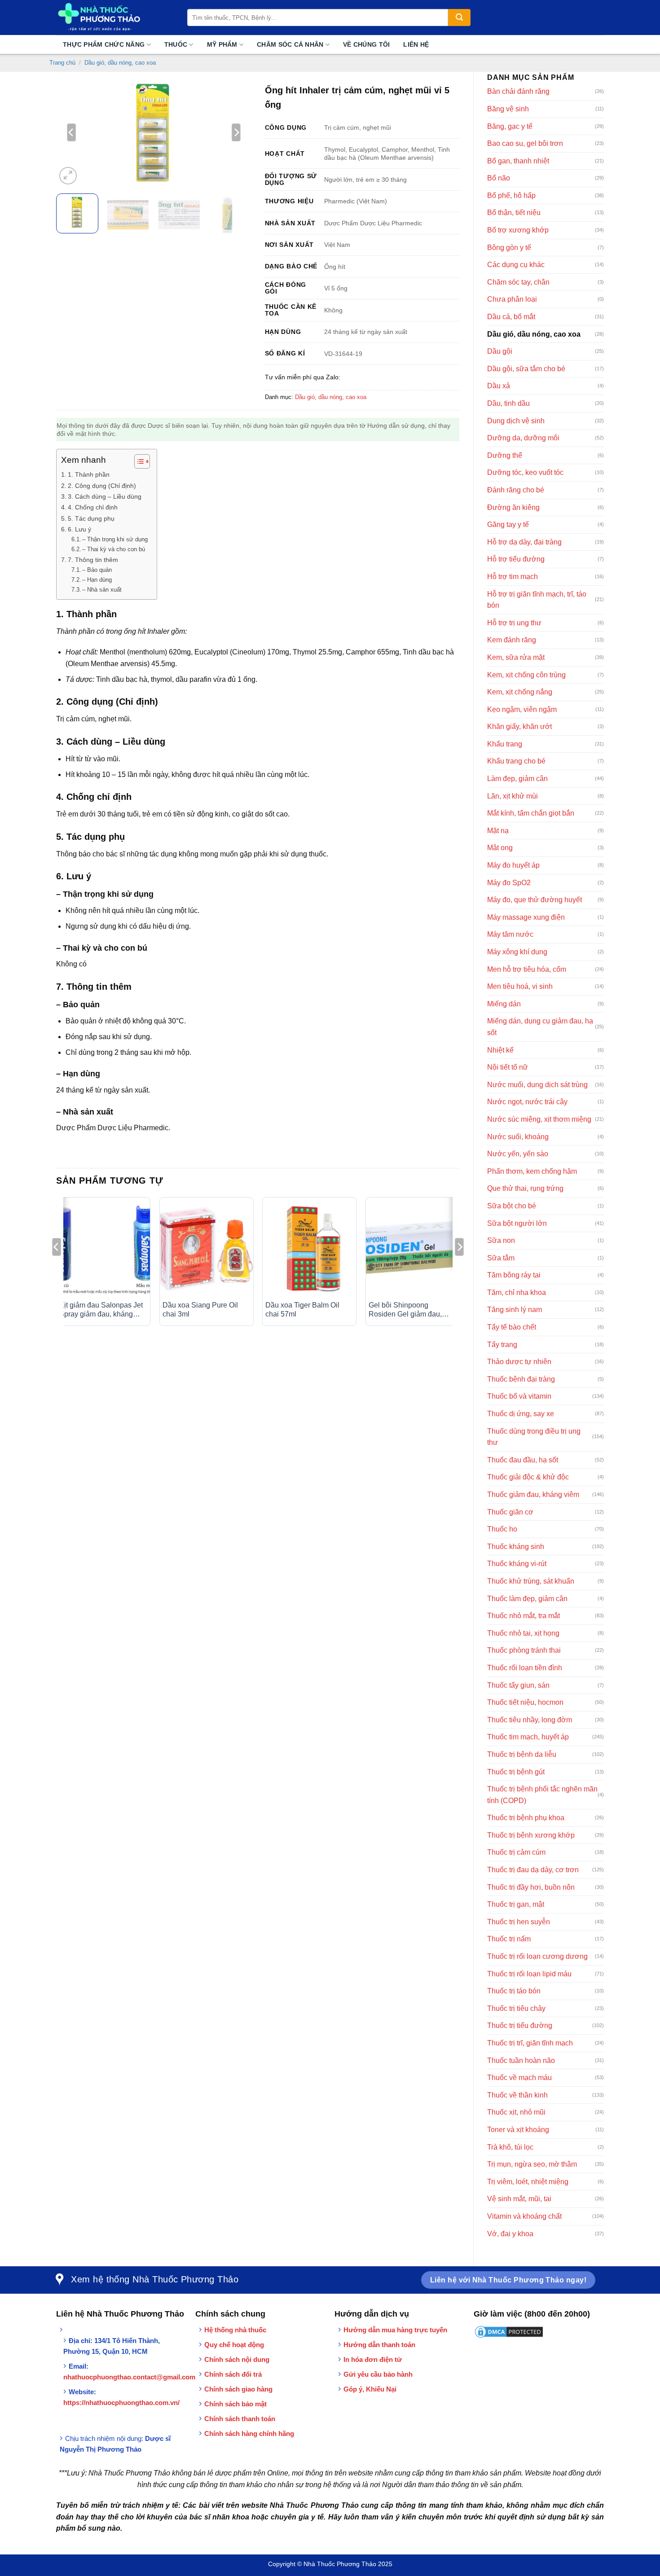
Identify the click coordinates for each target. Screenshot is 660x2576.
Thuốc (176, 44)
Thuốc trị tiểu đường (520, 2025)
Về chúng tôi (366, 44)
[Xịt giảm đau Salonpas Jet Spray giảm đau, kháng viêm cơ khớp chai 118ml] (103, 1249)
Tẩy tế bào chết (512, 1327)
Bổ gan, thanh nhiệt (518, 161)
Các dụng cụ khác (516, 265)
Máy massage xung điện (526, 917)
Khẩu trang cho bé (516, 761)
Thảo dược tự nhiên (519, 1362)
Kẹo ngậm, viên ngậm (522, 709)
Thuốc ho (502, 1529)
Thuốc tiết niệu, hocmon (525, 1702)
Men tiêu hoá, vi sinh (520, 986)
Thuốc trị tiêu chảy (516, 2008)
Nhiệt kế (500, 1050)
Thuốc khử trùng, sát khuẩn (531, 1581)
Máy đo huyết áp (513, 865)
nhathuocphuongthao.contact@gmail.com (129, 2377)
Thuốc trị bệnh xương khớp (531, 1835)
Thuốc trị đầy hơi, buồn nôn (531, 1887)
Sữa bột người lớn (517, 1223)
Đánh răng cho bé (516, 490)
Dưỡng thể (505, 455)
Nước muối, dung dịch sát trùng (537, 1085)
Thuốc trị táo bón (514, 1991)
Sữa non (501, 1240)
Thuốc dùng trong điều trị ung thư (534, 1437)
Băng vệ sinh (508, 109)
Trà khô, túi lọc (510, 2147)
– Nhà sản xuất (102, 590)
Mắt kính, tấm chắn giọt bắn (531, 813)
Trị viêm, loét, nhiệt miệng (528, 2182)
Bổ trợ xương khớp (518, 230)
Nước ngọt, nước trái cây (527, 1102)
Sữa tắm (501, 1258)
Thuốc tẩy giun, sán (518, 1685)
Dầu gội (500, 351)
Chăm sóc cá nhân (290, 44)
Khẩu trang (505, 744)
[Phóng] (68, 176)
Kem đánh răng (512, 640)
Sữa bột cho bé (512, 1206)
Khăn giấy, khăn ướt (519, 726)
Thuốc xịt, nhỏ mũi (516, 2112)
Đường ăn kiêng (513, 507)
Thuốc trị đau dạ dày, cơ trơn (533, 1870)
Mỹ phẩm (222, 44)
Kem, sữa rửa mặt (516, 657)
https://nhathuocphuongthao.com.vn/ (121, 2403)
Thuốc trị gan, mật (516, 1904)
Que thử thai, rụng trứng (525, 1188)
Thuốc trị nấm (509, 1939)
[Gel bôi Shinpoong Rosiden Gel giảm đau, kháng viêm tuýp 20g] (413, 1249)
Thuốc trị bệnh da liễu (522, 1754)
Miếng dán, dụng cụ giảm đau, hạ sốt (540, 1027)
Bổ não (499, 178)
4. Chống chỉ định (93, 507)
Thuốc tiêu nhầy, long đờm (530, 1720)
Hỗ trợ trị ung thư (514, 623)
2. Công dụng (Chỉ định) (102, 486)
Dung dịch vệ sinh (516, 421)
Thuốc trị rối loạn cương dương (537, 1956)
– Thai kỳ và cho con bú (114, 549)
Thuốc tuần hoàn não (521, 2060)
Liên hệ (416, 44)
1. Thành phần (89, 474)
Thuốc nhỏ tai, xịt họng (523, 1633)
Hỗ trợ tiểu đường (516, 559)
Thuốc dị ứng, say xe (521, 1414)
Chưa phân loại (512, 299)
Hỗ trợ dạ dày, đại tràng (524, 542)
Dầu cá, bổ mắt (511, 317)
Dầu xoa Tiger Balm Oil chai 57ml (302, 1310)
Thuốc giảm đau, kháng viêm (533, 1494)
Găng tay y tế (508, 524)
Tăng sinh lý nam (515, 1310)
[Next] (236, 132)
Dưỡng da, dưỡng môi (523, 438)
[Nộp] (459, 18)
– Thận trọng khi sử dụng (115, 539)
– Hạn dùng (97, 580)
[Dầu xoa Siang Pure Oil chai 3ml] (207, 1249)
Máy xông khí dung (517, 952)
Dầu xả (499, 386)
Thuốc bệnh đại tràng (521, 1379)
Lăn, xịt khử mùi (513, 796)
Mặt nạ (498, 831)
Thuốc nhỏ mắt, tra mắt (524, 1616)
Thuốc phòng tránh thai (524, 1650)
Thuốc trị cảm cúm (516, 1852)
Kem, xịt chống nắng (520, 692)
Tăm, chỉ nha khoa (517, 1292)
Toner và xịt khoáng (518, 2130)
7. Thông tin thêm (93, 560)
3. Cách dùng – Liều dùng (105, 496)
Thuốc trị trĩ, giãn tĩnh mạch (530, 2043)
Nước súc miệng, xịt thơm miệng (539, 1119)
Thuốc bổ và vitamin (519, 1396)
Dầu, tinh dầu (508, 403)
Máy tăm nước (510, 934)
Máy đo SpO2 (509, 883)
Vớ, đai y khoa (510, 2234)
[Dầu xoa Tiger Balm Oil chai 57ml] (309, 1249)
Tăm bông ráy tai (514, 1275)
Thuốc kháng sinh (516, 1547)
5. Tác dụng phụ (91, 518)
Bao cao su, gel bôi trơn (525, 143)
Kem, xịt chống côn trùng (526, 675)
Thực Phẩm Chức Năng (104, 44)
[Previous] (71, 132)
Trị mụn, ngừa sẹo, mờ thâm (532, 2164)
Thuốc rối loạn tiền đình (525, 1668)
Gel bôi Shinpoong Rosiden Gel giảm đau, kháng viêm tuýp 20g (405, 1310)
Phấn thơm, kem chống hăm (532, 1171)
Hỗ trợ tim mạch (513, 577)
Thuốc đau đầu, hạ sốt (523, 1460)
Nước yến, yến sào (518, 1154)
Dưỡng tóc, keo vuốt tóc (525, 472)
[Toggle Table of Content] (138, 461)
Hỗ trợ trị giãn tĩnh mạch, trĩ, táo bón (537, 600)
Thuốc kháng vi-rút (517, 1564)
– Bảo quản (97, 570)
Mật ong (500, 848)
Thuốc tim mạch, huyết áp (528, 1737)
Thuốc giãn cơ (510, 1512)
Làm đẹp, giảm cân (517, 779)
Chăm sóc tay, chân (518, 282)
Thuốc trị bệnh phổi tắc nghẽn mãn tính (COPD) (542, 1795)
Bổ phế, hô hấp (511, 195)
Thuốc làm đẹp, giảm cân (527, 1599)
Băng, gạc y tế (510, 126)
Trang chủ (62, 63)
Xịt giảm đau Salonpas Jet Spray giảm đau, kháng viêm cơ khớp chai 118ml (101, 1310)
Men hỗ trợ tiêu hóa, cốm (527, 969)
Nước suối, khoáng (518, 1137)
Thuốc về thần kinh (517, 2095)
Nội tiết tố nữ (508, 1067)
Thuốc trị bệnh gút (516, 1772)
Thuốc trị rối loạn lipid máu (529, 1974)
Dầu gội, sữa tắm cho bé (526, 369)
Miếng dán (504, 1004)
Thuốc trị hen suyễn (519, 1922)
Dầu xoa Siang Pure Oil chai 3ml (200, 1310)
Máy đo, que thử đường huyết (535, 900)
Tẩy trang (502, 1345)
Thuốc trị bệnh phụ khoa (526, 1818)
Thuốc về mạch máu (519, 2078)
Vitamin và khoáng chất (524, 2216)
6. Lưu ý (79, 529)
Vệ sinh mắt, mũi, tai (519, 2199)
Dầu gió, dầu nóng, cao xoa (120, 63)
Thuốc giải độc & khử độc (528, 1477)
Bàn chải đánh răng (518, 91)
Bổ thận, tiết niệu (514, 213)
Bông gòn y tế (509, 248)
